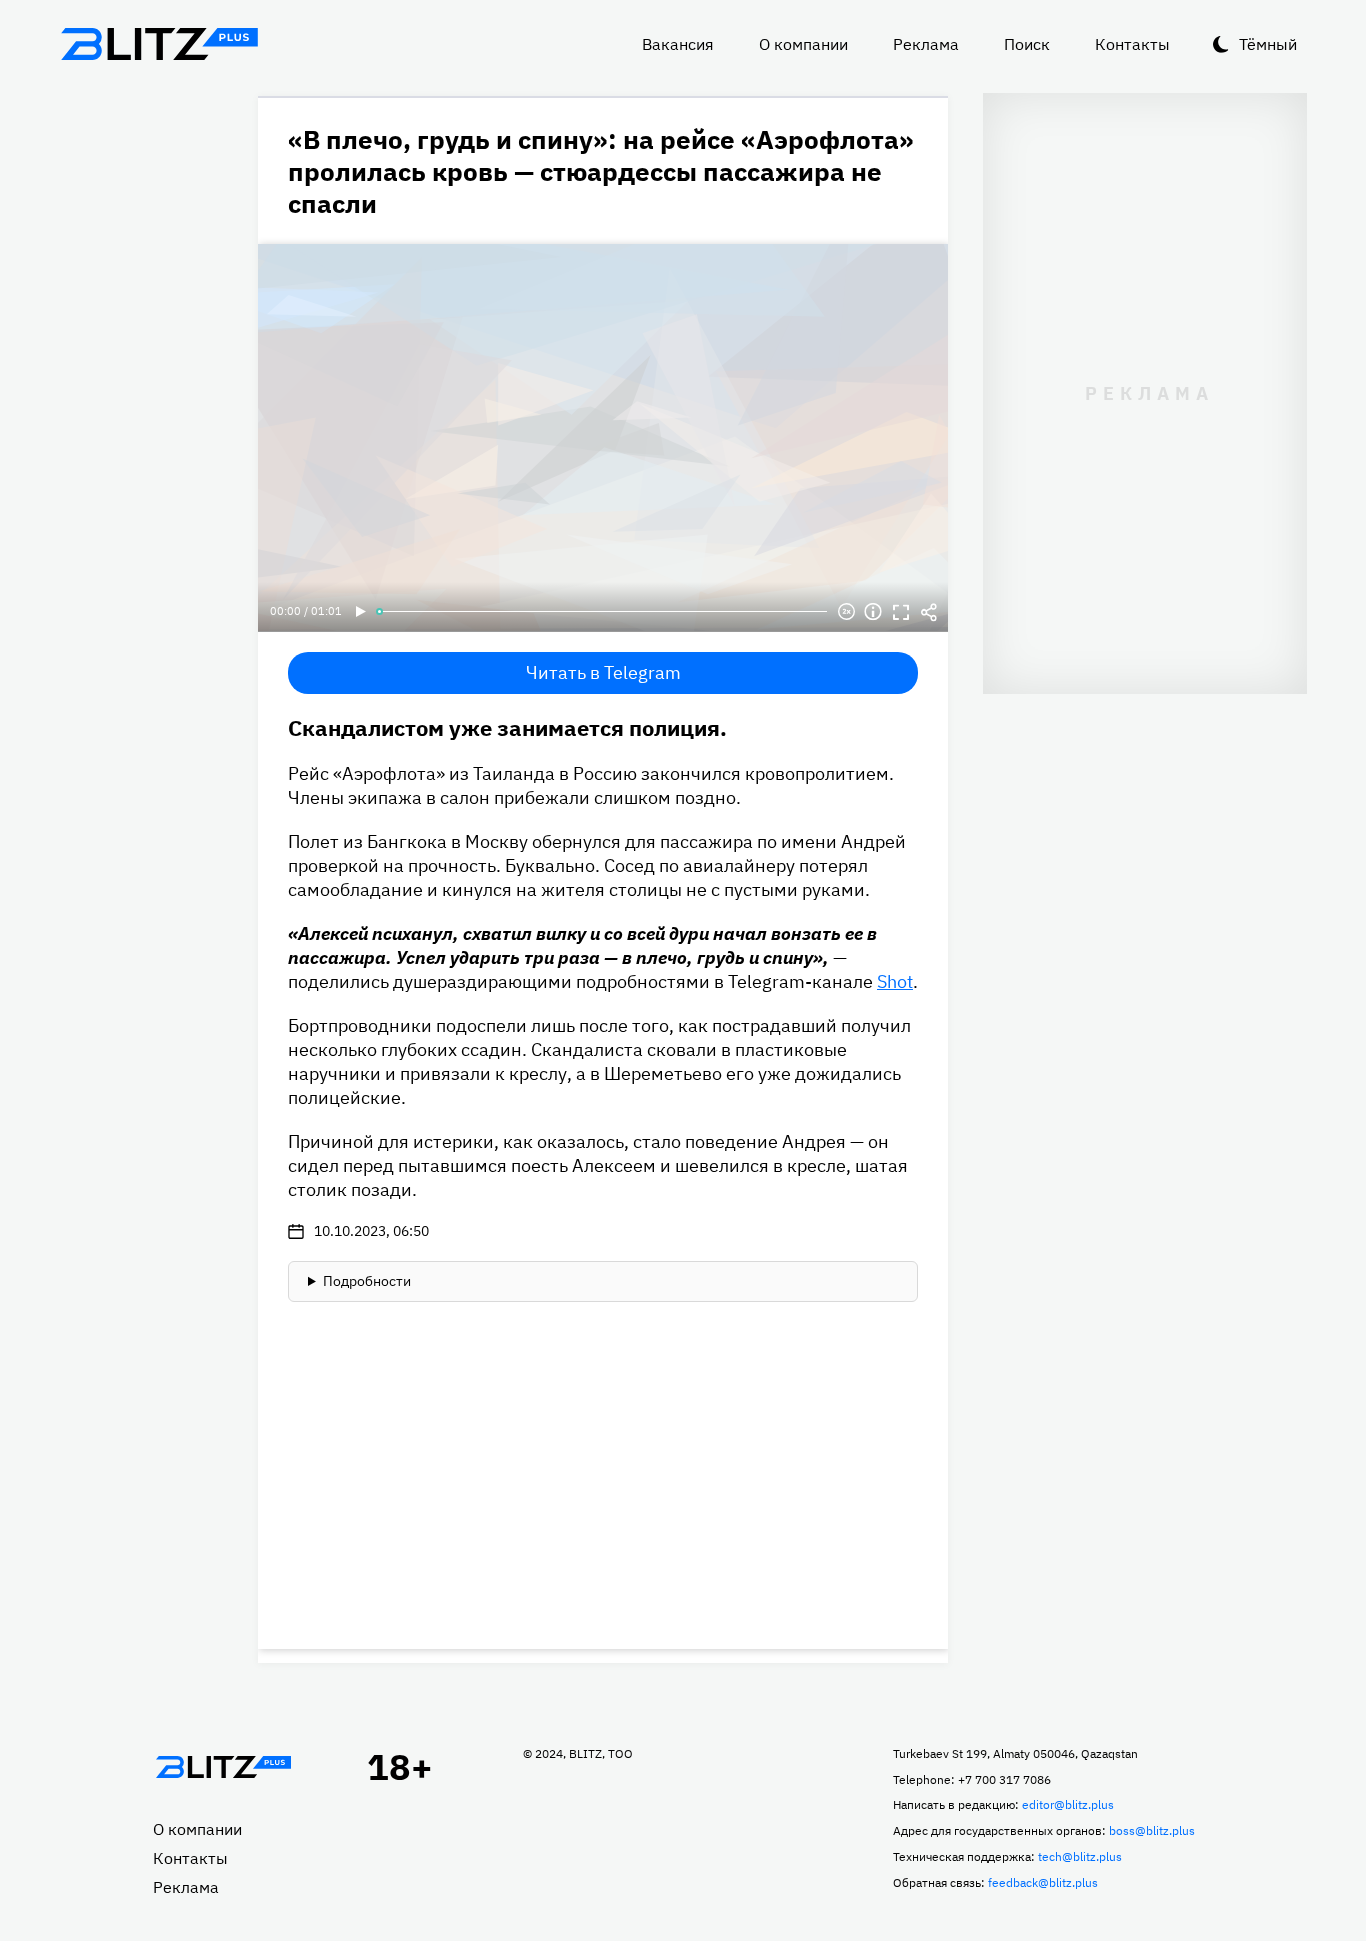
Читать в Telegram (603, 672)
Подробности (367, 1281)
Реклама (926, 44)
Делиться (929, 612)
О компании (803, 44)
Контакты (1132, 44)
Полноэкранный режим (901, 612)
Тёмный (1268, 44)
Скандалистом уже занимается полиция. (507, 727)
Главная (223, 1767)
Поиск (1027, 44)
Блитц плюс (159, 44)
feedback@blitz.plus (1043, 1882)
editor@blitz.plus (1068, 1804)
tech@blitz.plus (1080, 1856)
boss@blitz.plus (1152, 1830)
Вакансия (678, 44)
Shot (895, 981)
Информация (873, 612)
